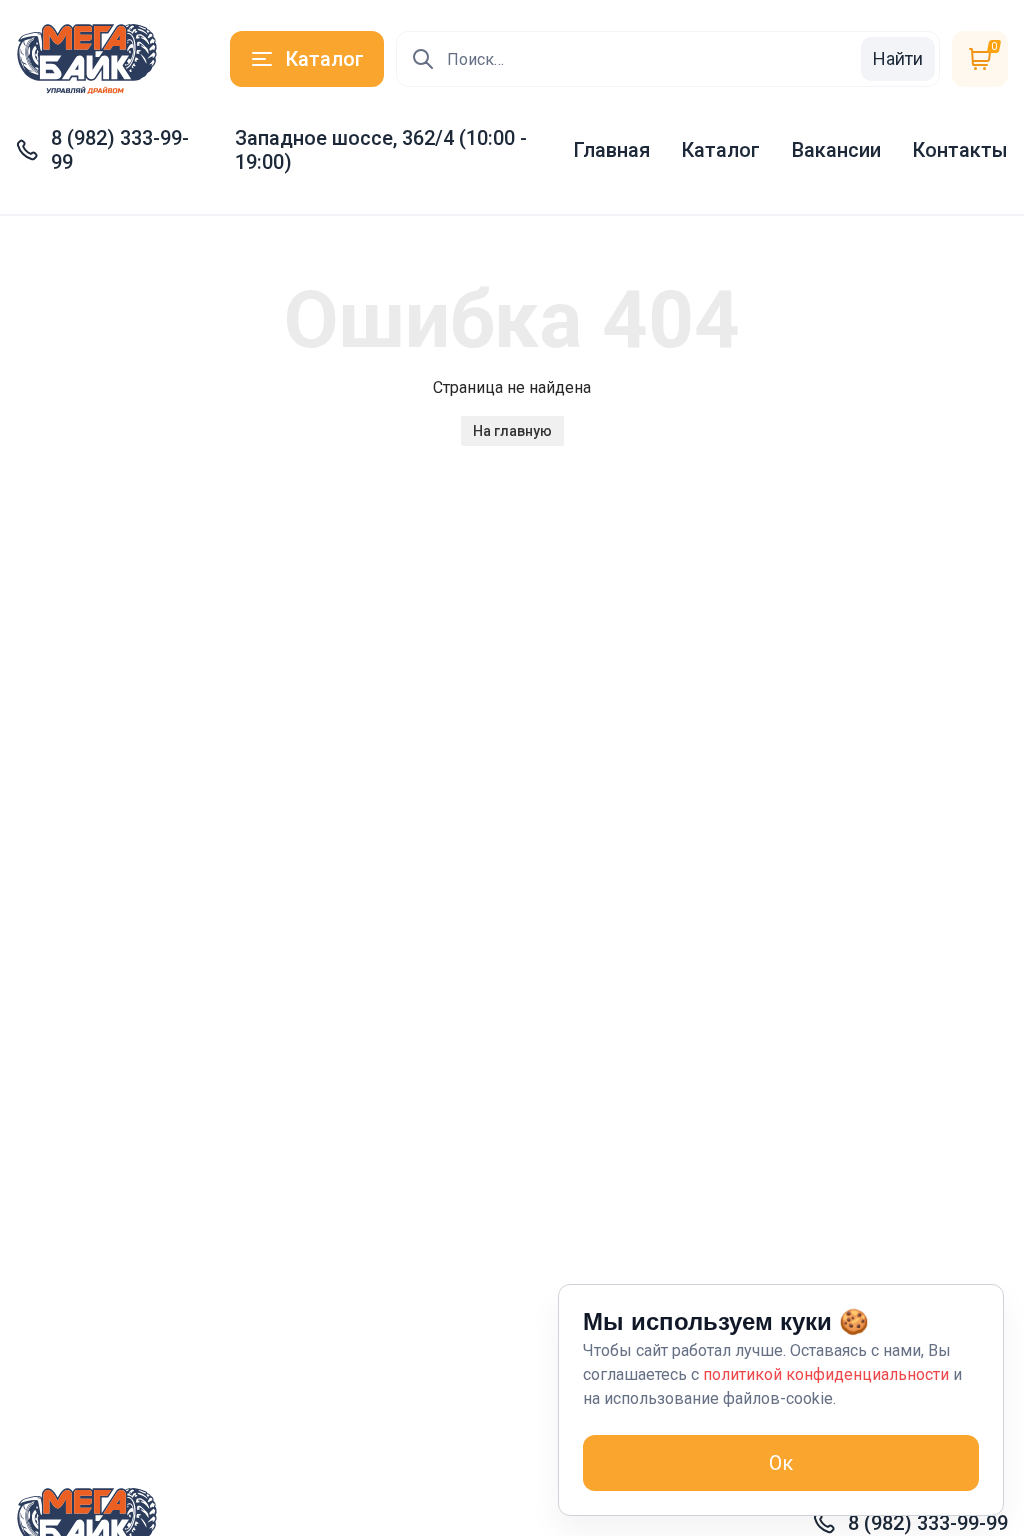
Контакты (960, 150)
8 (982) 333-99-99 (120, 150)
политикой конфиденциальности (826, 1374)
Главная (612, 150)
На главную (512, 431)
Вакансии (836, 150)
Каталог (721, 150)
